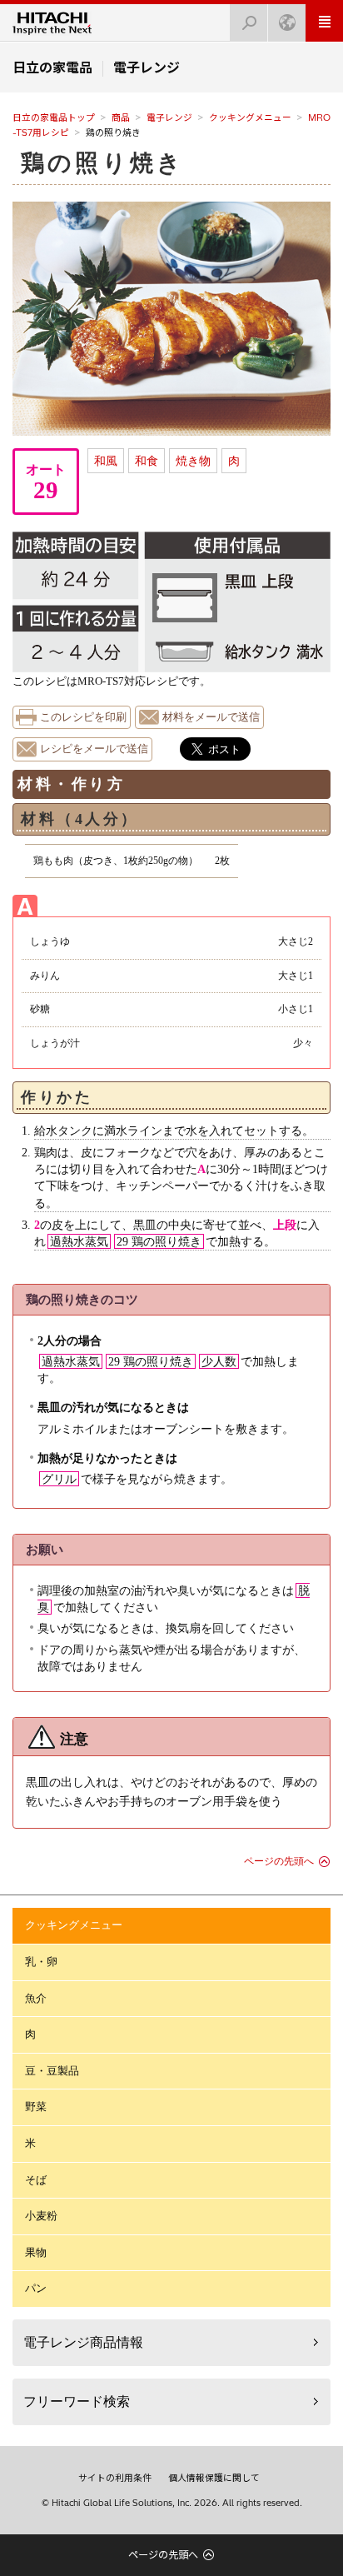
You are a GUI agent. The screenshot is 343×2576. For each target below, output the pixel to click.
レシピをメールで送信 (94, 749)
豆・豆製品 (52, 2071)
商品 (121, 117)
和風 (106, 461)
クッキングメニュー (250, 117)
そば (36, 2180)
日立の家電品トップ (54, 117)
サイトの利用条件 (115, 2478)
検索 (249, 23)
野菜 (36, 2107)
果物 (36, 2252)
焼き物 (193, 461)
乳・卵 (41, 1962)
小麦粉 (41, 2216)
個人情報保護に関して (214, 2478)
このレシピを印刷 (83, 717)
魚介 (36, 1998)
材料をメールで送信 (211, 717)
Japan (287, 23)
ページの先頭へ (279, 1861)
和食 (147, 461)
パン (36, 2288)
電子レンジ (169, 117)
